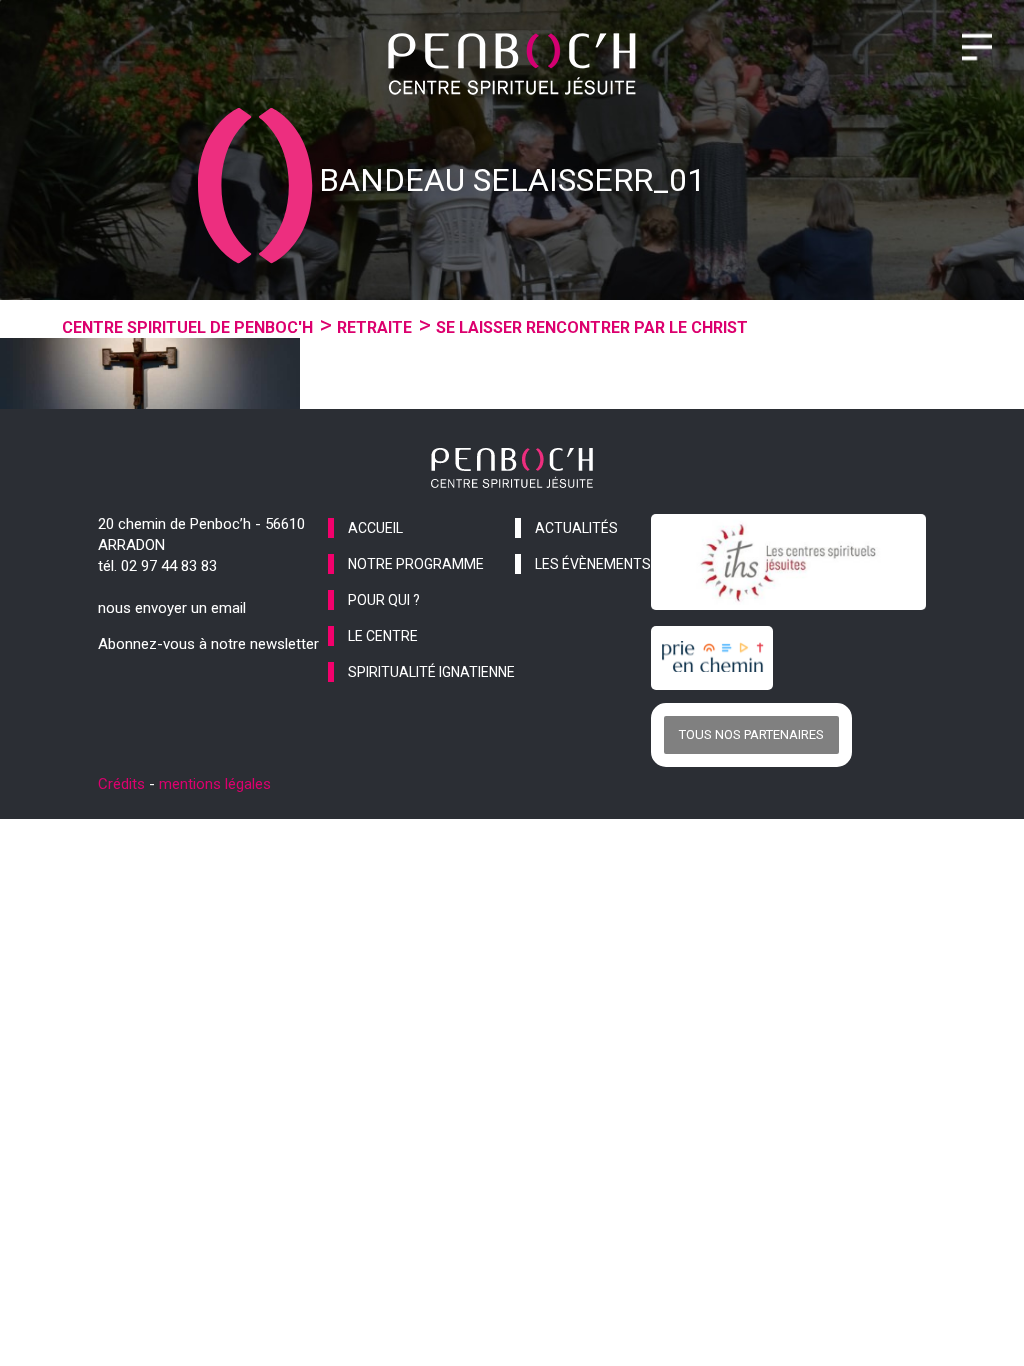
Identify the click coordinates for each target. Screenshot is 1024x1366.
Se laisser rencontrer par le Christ (592, 327)
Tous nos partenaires (751, 734)
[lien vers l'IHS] (788, 562)
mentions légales (215, 784)
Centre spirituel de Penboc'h (187, 327)
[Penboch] (512, 64)
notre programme (416, 564)
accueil (375, 528)
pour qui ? (384, 600)
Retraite (374, 327)
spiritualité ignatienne (431, 672)
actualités (576, 528)
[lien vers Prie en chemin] (717, 658)
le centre (383, 636)
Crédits (121, 784)
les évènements (593, 564)
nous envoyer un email (172, 608)
